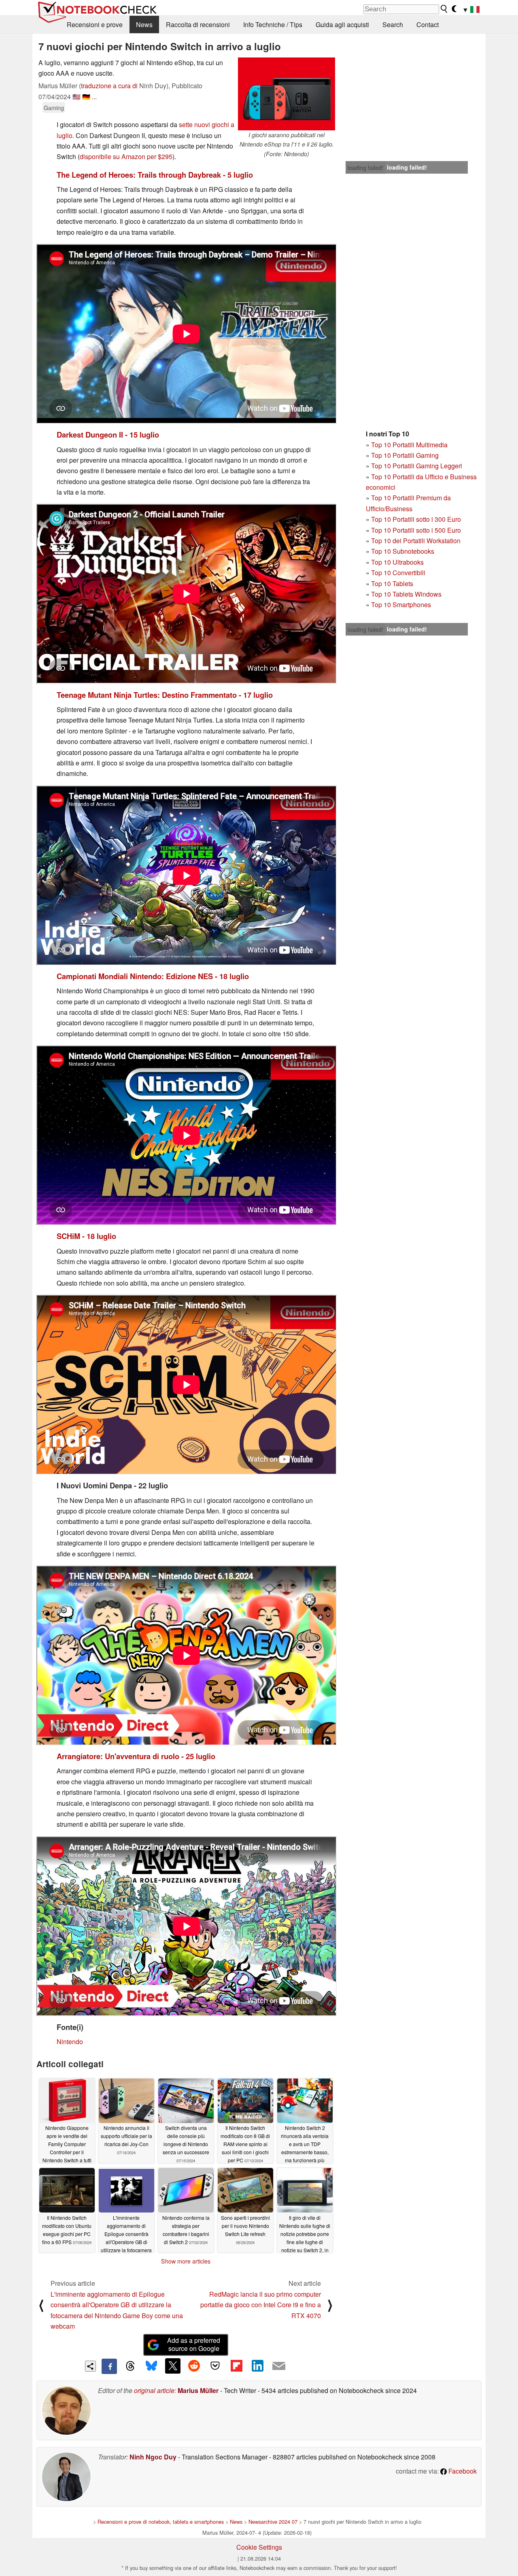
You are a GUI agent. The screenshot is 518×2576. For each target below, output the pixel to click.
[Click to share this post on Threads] (130, 2366)
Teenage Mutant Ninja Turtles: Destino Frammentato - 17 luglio (165, 695)
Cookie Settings (259, 2547)
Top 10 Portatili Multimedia (409, 445)
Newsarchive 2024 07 (273, 2522)
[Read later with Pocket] (215, 2366)
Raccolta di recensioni (198, 24)
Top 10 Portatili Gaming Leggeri (417, 466)
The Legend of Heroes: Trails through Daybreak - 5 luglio (155, 175)
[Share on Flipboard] (236, 2366)
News (144, 24)
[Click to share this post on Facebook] (109, 2366)
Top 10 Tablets (392, 583)
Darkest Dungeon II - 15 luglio (108, 435)
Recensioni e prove (95, 24)
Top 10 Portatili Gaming (405, 455)
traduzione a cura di (109, 86)
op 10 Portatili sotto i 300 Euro (418, 519)
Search (393, 24)
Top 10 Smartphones (401, 605)
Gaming (54, 107)
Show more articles (186, 2261)
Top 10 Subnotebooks (403, 551)
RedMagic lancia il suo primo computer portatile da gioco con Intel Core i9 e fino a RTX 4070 (261, 2305)
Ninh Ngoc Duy (153, 2457)
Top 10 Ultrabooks (397, 562)
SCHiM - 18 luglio (86, 1236)
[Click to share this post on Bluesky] (151, 2366)
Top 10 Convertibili (398, 573)
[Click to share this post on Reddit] (194, 2366)
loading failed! (365, 168)
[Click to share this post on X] (173, 2366)
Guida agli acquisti (342, 24)
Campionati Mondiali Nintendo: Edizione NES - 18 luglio (153, 976)
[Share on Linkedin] (257, 2366)
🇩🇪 (86, 97)
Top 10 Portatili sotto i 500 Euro (416, 530)
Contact (428, 24)
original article (154, 2390)
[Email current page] (279, 2366)
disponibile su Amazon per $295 (126, 156)
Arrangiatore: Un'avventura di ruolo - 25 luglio (136, 1756)
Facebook (462, 2471)
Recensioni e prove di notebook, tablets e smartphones (161, 2522)
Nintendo (70, 2041)
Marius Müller (198, 2390)
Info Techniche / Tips (273, 24)
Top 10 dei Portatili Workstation (416, 541)
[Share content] (90, 2366)
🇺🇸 (76, 97)
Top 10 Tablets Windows (406, 594)
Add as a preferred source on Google (194, 2344)
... (94, 97)
